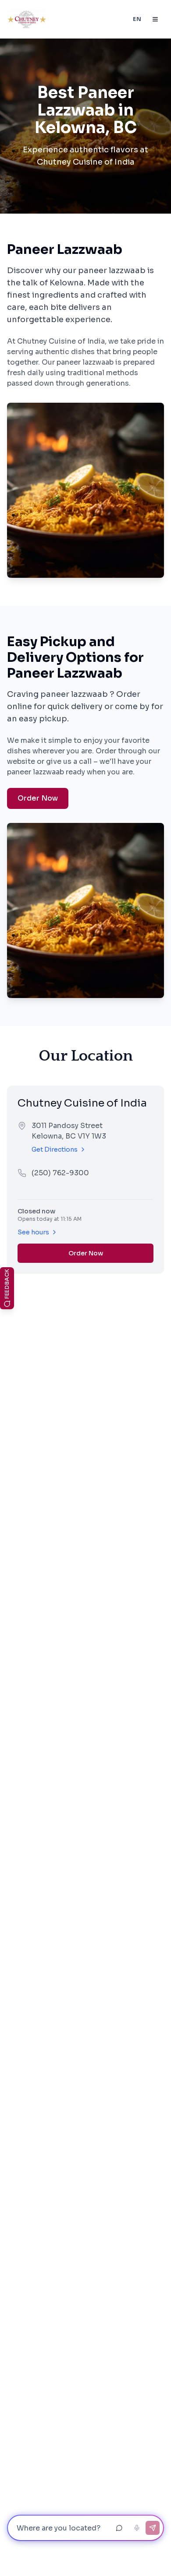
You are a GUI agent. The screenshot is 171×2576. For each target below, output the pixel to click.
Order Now (38, 798)
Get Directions (55, 1149)
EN (137, 19)
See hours (33, 1232)
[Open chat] (119, 2528)
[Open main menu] (155, 19)
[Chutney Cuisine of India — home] (27, 19)
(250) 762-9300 (60, 1173)
